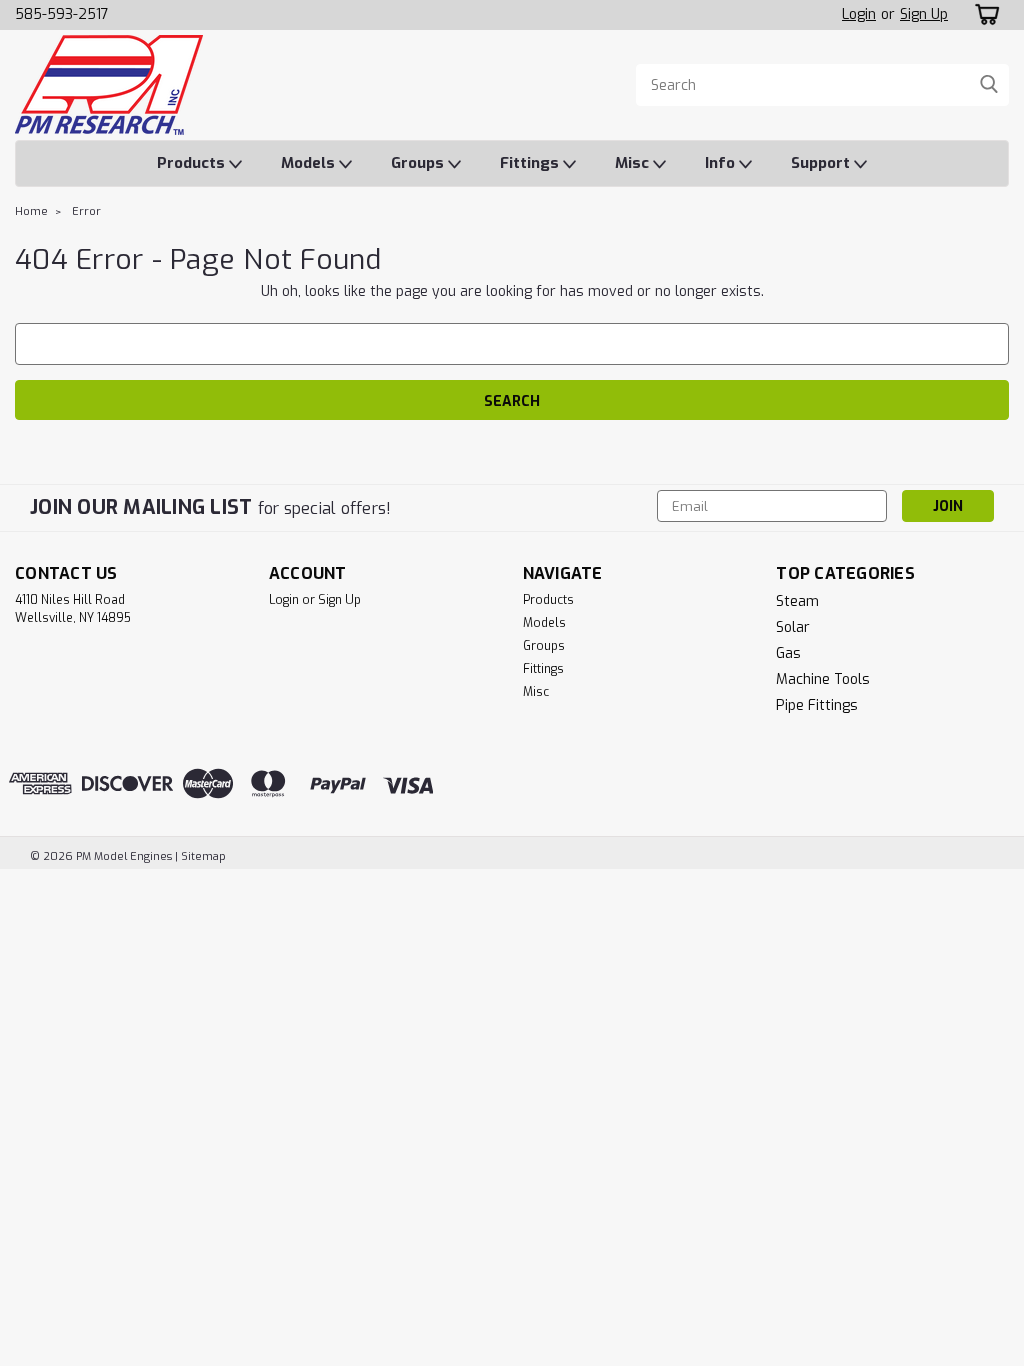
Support (822, 163)
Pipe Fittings (817, 705)
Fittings (531, 163)
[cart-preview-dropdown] (983, 14)
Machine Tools (823, 679)
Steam (797, 601)
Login (859, 14)
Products (193, 163)
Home (31, 211)
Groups (419, 163)
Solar (793, 627)
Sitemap (203, 856)
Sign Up (924, 14)
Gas (788, 653)
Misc (634, 163)
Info (722, 163)
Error (86, 211)
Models (310, 163)
